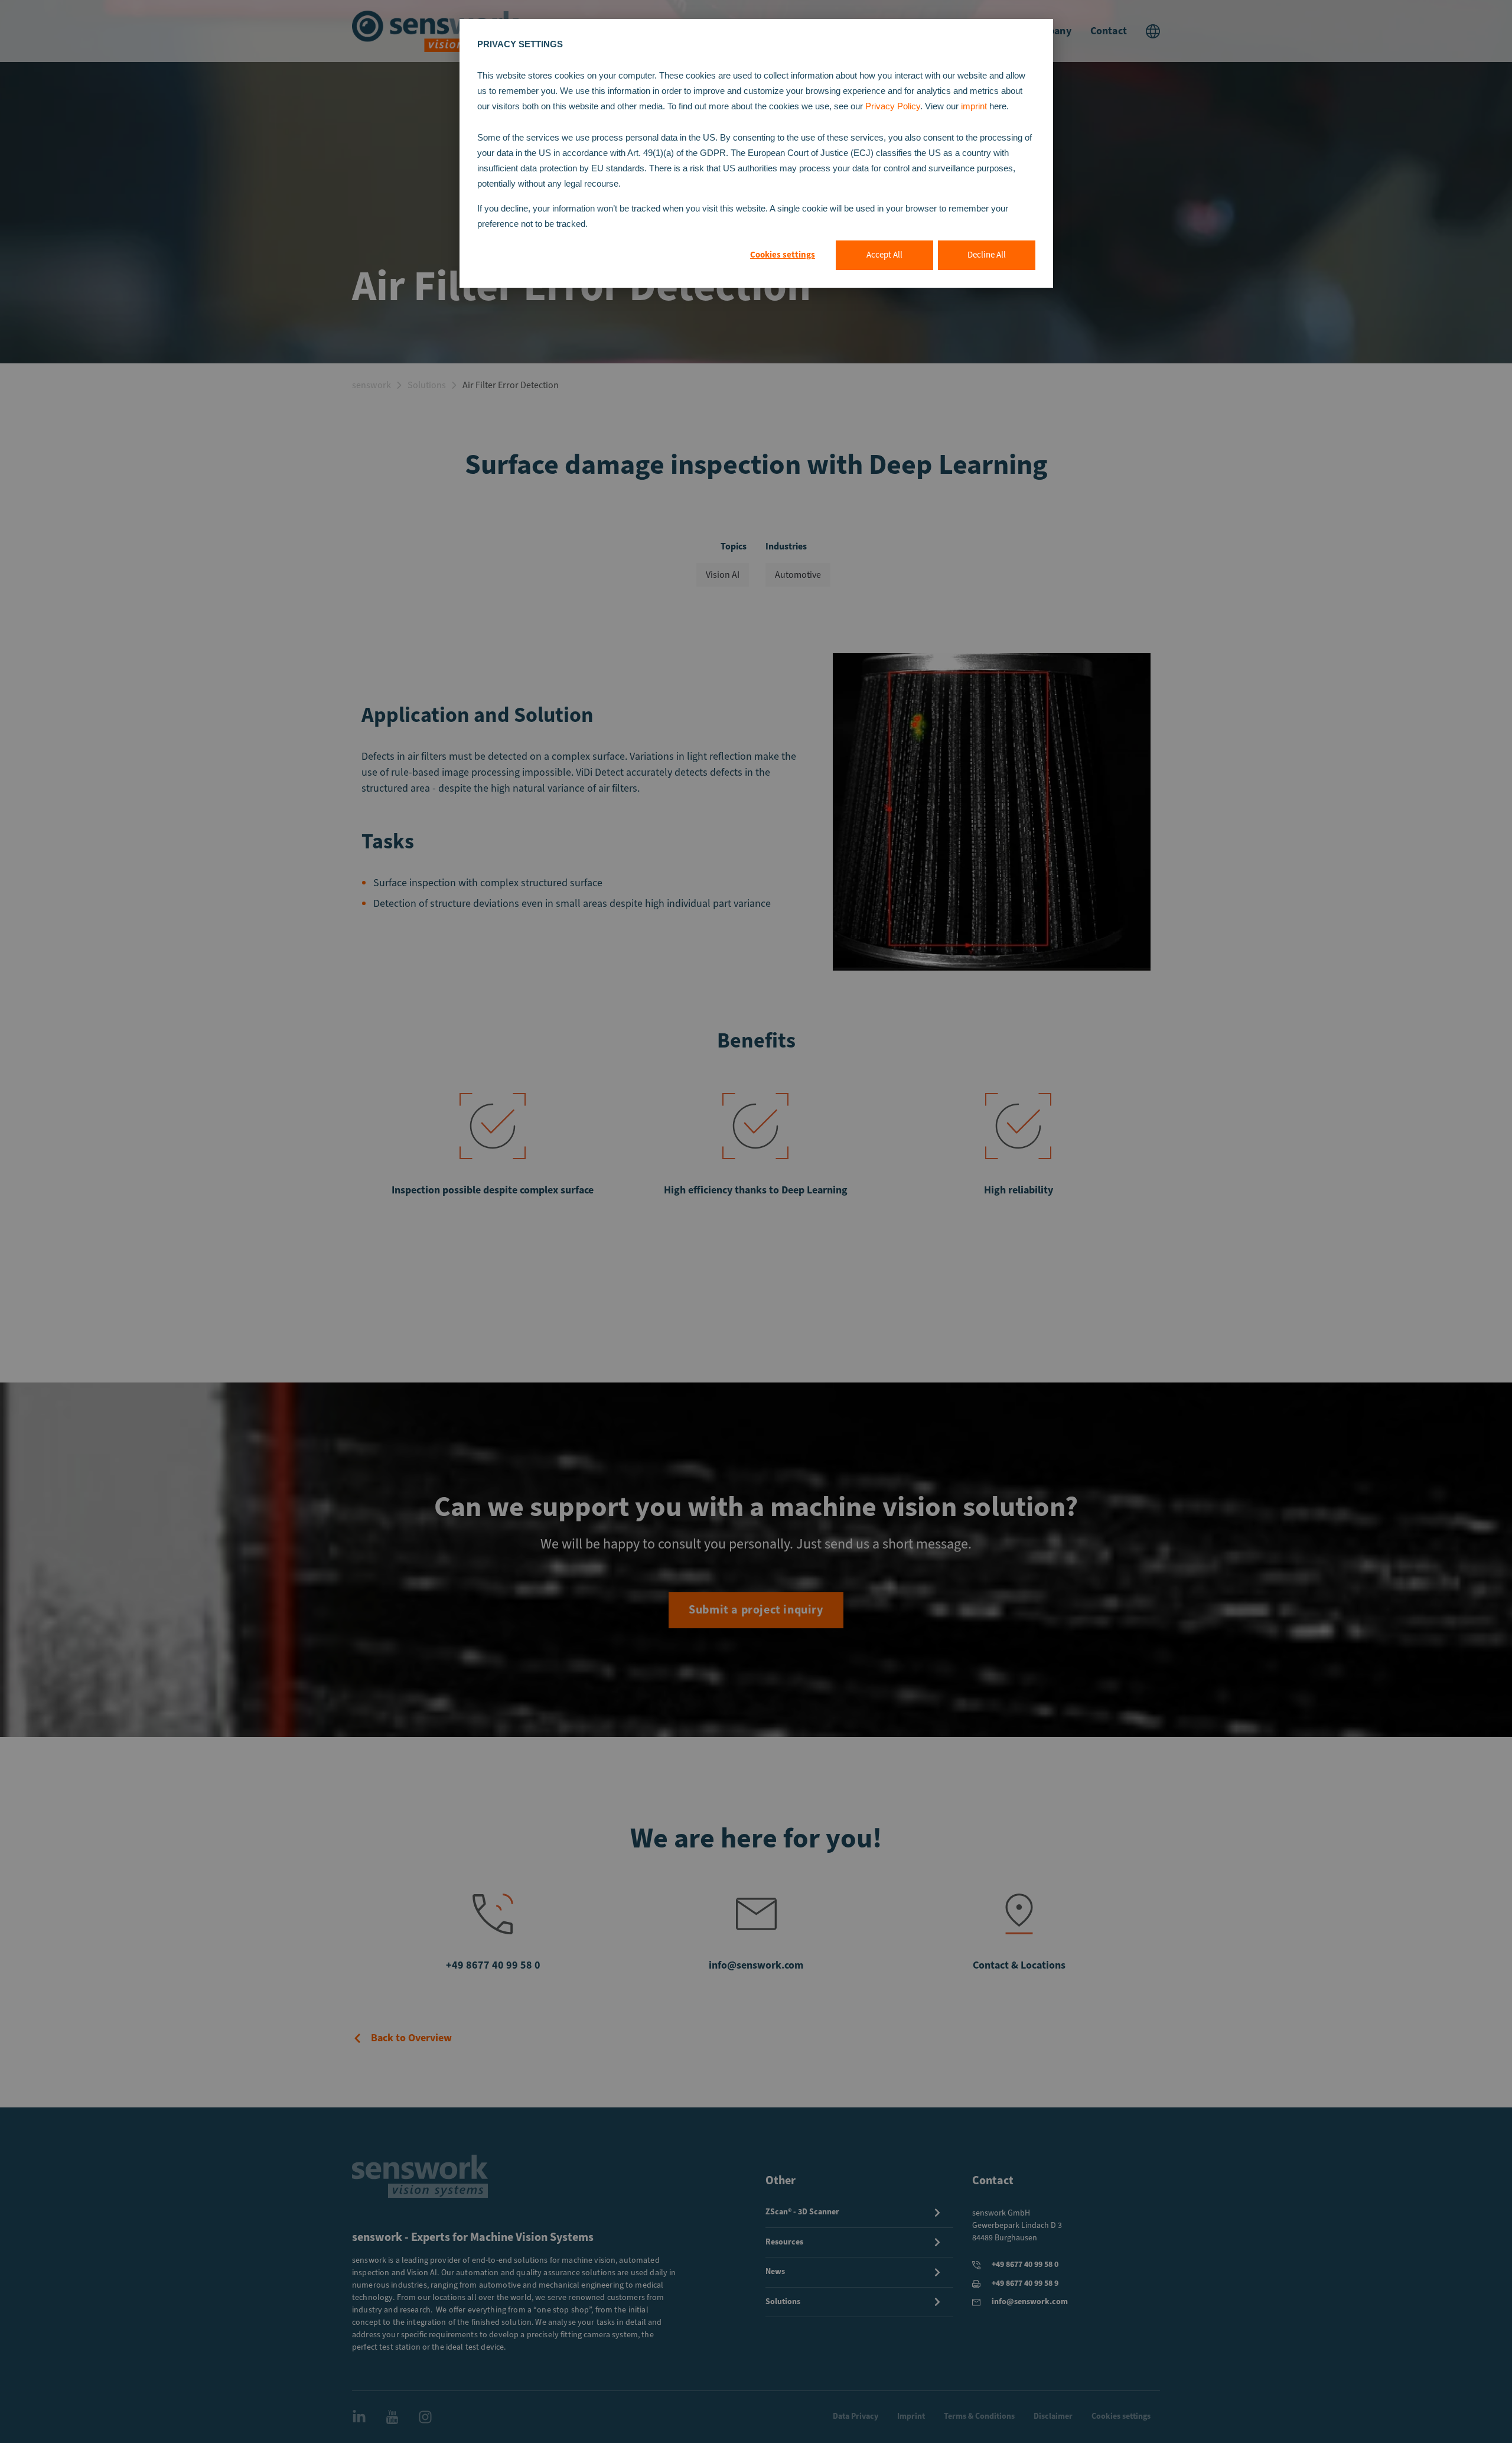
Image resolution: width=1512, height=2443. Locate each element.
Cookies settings (783, 255)
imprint (975, 106)
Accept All (884, 255)
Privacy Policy (893, 106)
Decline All (987, 255)
